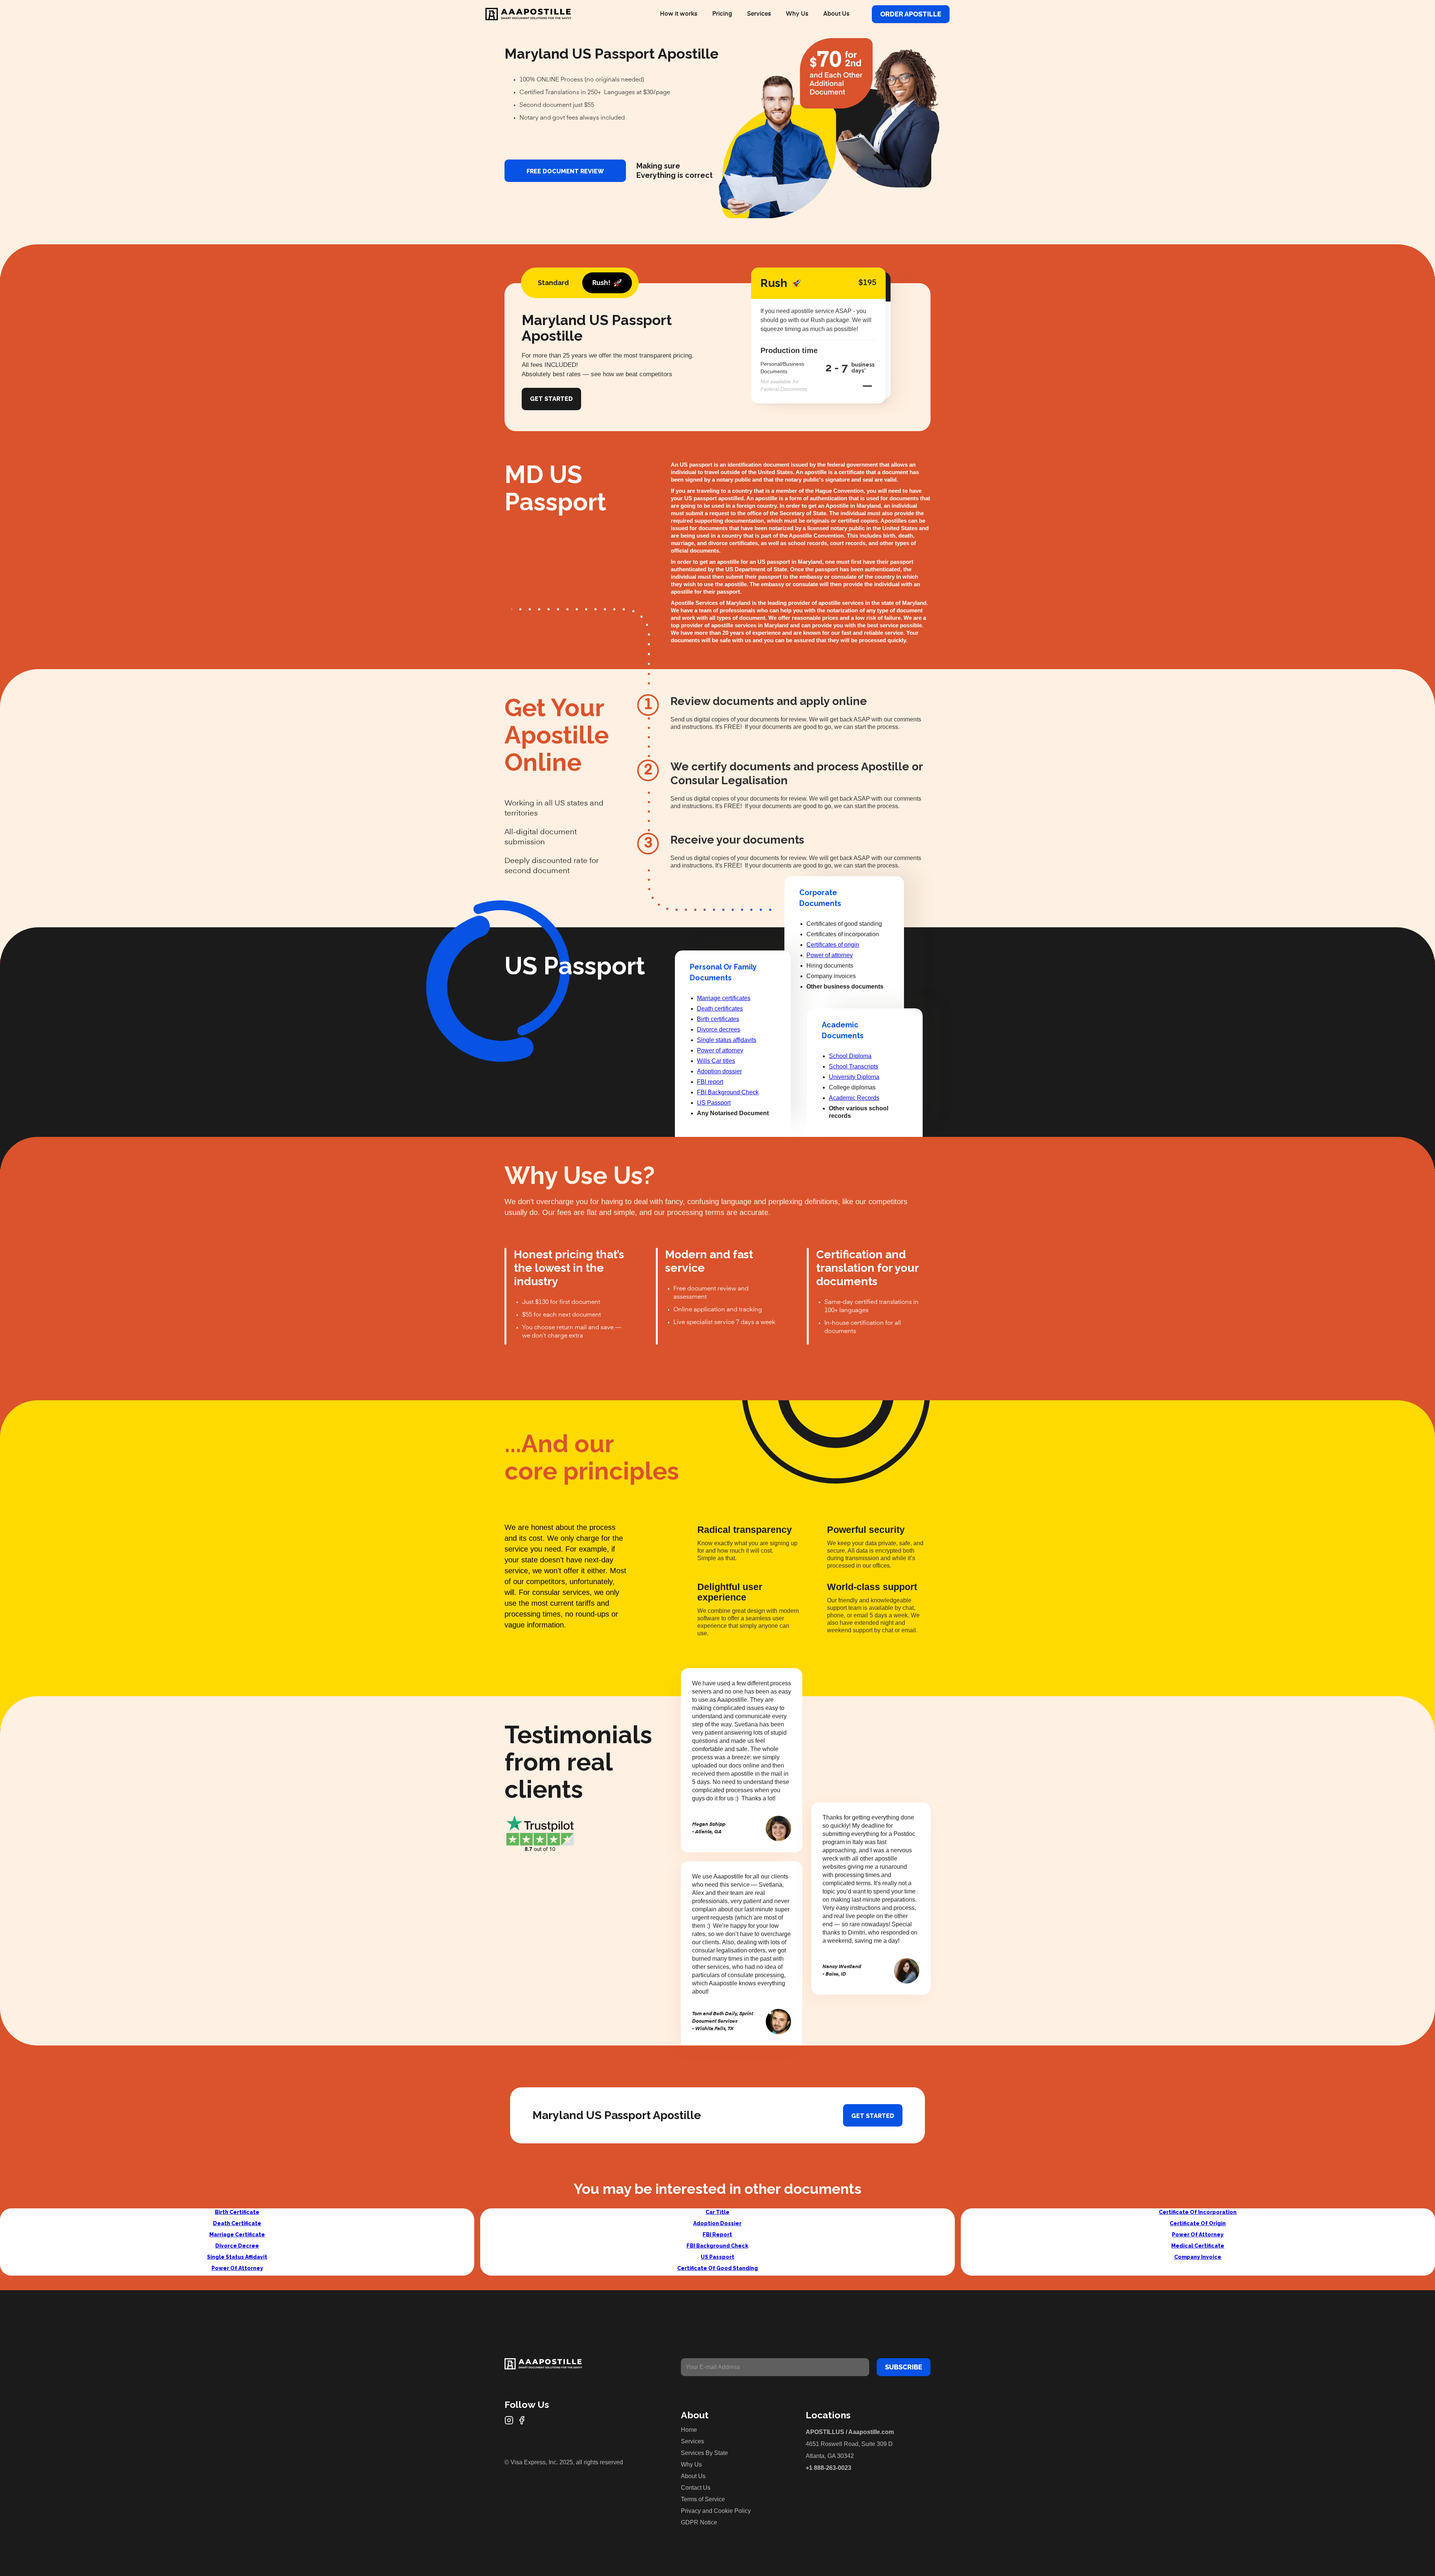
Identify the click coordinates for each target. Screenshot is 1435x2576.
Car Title (717, 2212)
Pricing (722, 14)
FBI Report (717, 2235)
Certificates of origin (833, 945)
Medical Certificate (1198, 2246)
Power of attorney (720, 1050)
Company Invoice (1198, 2257)
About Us (836, 14)
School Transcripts (854, 1066)
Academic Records (854, 1098)
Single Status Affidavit (237, 2257)
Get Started (551, 399)
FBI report (710, 1082)
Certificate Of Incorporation (1198, 2212)
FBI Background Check (728, 1092)
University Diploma (854, 1077)
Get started (873, 2116)
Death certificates (720, 1009)
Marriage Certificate (237, 2235)
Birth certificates (718, 1019)
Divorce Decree (237, 2246)
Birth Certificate (237, 2212)
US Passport (714, 1103)
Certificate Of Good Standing (717, 2268)
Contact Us (696, 2488)
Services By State (704, 2453)
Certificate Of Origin (1198, 2223)
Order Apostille (911, 14)
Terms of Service (703, 2499)
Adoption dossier (719, 1071)
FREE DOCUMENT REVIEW (565, 171)
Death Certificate (237, 2223)
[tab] (553, 283)
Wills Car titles (716, 1061)
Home (689, 2430)
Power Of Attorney (237, 2268)
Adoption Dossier (717, 2223)
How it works (679, 14)
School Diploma (850, 1056)
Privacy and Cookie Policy (716, 2511)
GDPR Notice (699, 2522)
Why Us (797, 14)
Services (759, 14)
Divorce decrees (719, 1029)
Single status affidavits (727, 1040)
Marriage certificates (724, 998)
